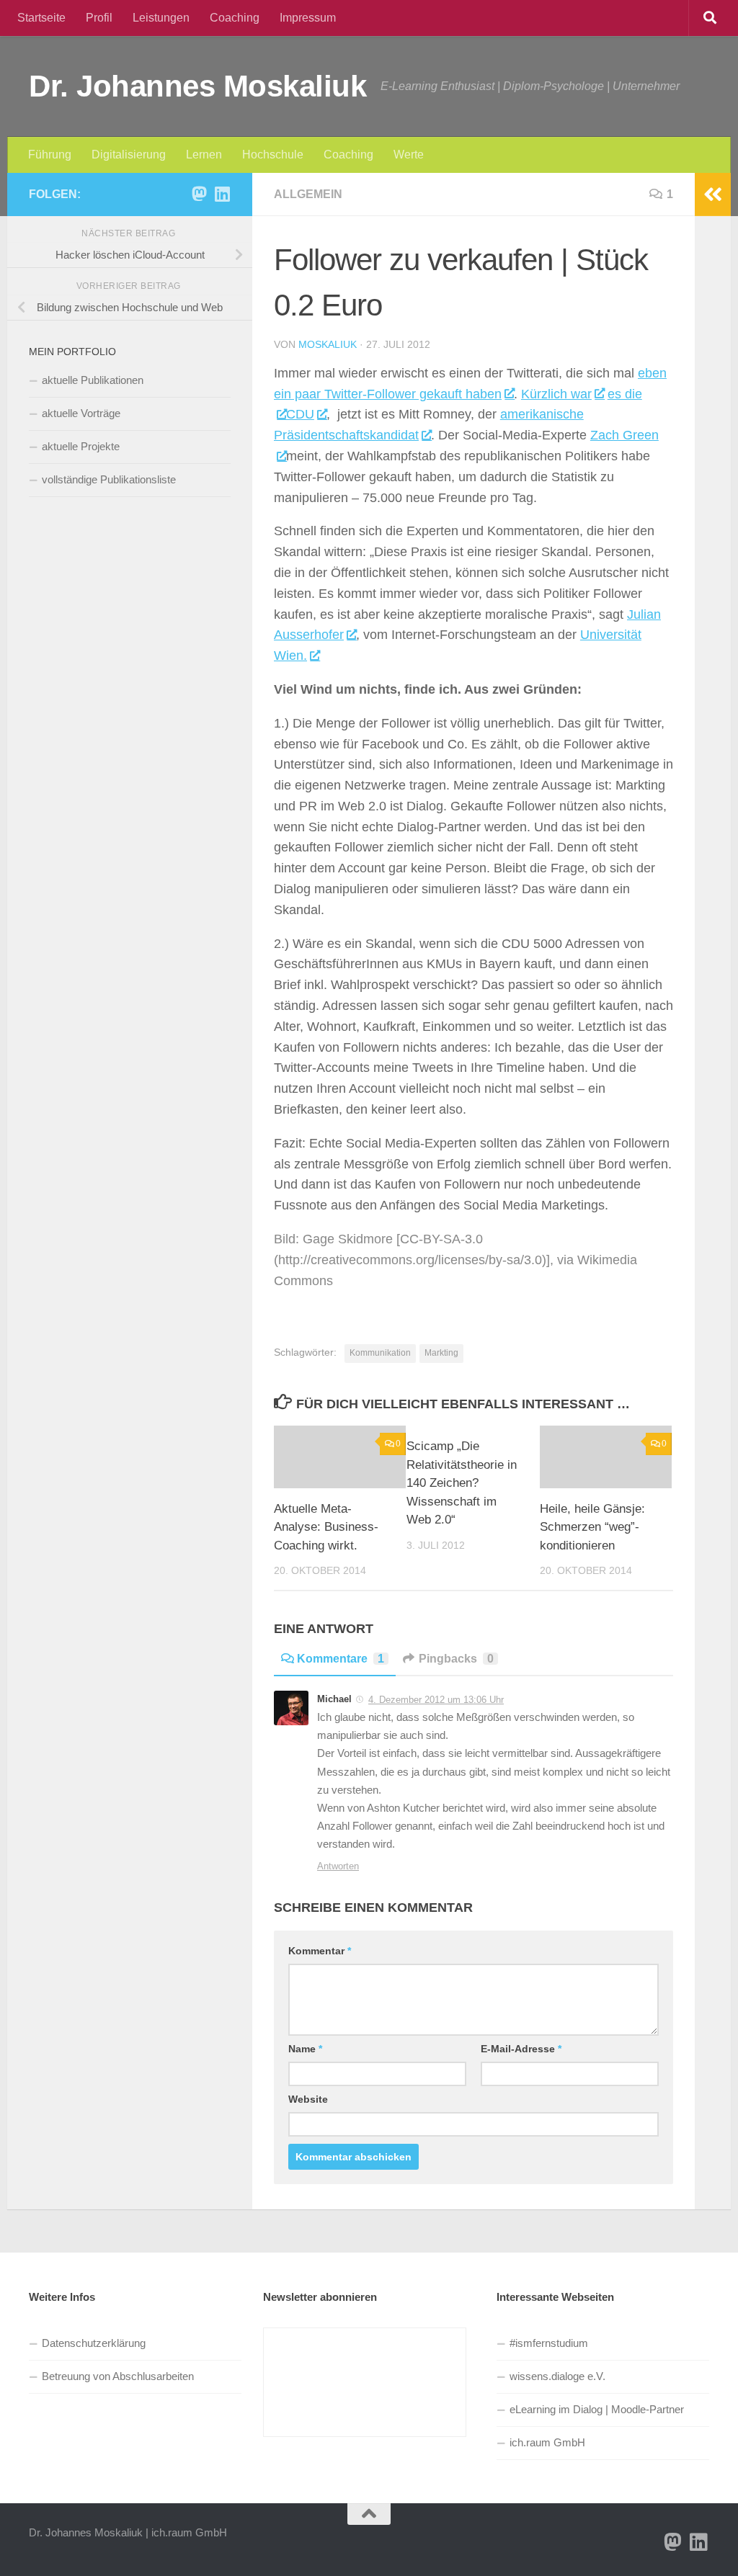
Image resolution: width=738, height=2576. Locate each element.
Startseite (41, 18)
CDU (300, 414)
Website (308, 2099)
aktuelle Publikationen (93, 380)
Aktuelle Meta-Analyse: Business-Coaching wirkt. (326, 1527)
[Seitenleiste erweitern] (713, 194)
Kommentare (341, 1659)
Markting (441, 1353)
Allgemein (308, 194)
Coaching (235, 18)
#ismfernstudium (549, 2343)
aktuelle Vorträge (81, 413)
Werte (409, 155)
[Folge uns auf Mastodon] (199, 194)
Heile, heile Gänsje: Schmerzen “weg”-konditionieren (592, 1527)
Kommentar (320, 1951)
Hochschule (273, 155)
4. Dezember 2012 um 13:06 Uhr (436, 1700)
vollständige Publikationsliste (109, 479)
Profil (99, 18)
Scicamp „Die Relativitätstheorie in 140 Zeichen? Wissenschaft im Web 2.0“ (462, 1483)
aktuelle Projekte (81, 446)
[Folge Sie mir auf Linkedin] (222, 194)
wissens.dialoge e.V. (557, 2376)
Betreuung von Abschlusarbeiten (118, 2376)
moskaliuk (328, 344)
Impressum (308, 18)
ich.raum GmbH (547, 2442)
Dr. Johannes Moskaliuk (197, 86)
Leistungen (161, 18)
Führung (50, 155)
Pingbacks (456, 1659)
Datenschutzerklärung (94, 2343)
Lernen (204, 155)
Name (305, 2049)
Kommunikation (380, 1353)
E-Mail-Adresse (521, 2049)
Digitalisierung (129, 155)
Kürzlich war (556, 394)
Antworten (338, 1866)
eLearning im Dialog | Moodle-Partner (597, 2409)
